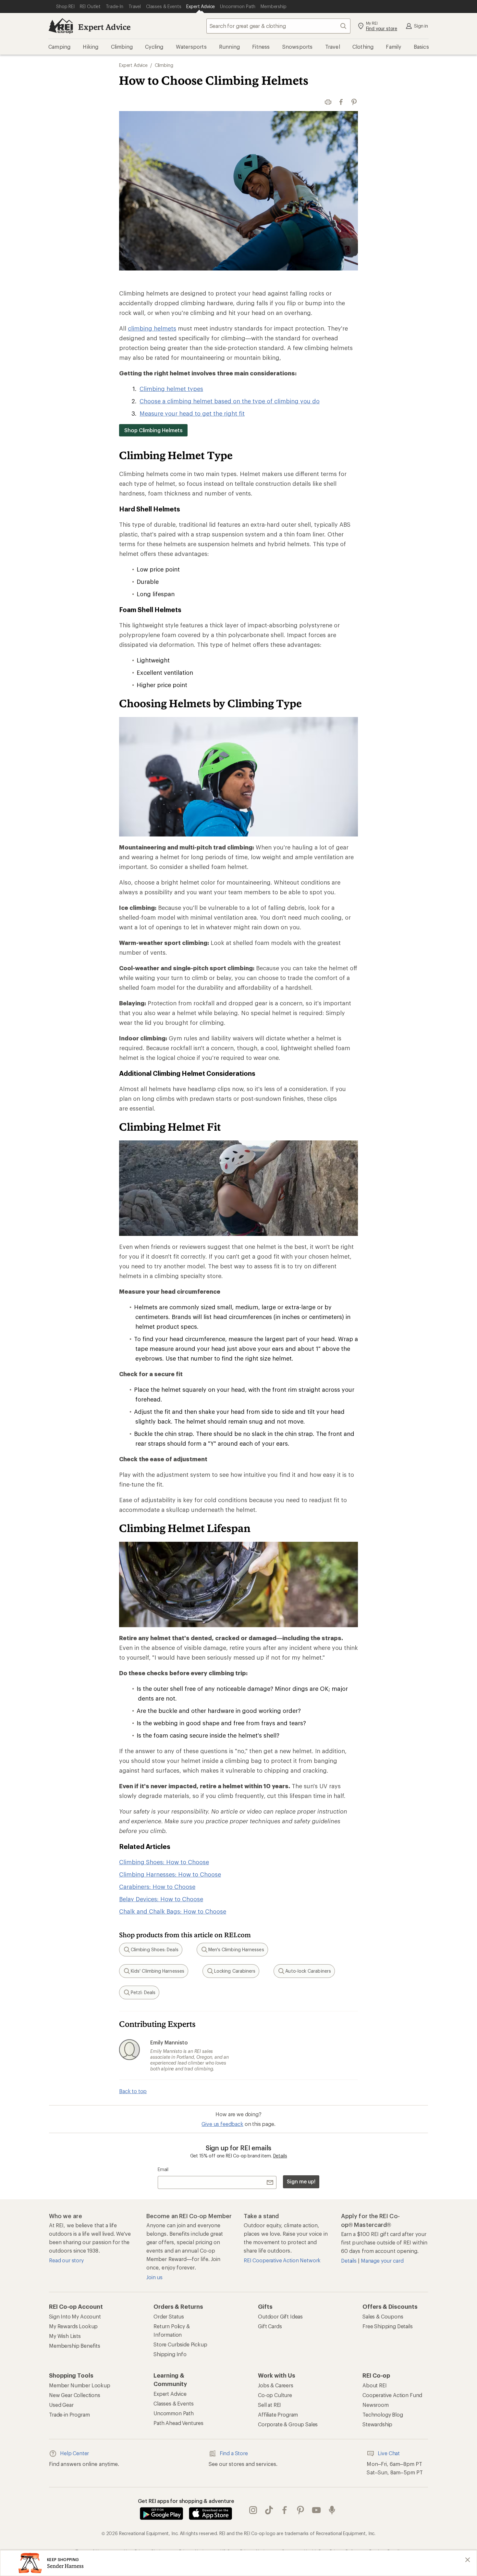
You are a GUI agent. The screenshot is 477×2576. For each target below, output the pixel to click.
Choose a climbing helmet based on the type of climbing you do (230, 401)
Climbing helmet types (171, 389)
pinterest (301, 2510)
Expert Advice (104, 27)
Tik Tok (269, 2510)
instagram (253, 2510)
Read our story (66, 2260)
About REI (375, 2385)
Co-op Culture (275, 2395)
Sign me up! (301, 2181)
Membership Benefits (75, 2346)
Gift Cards (270, 2326)
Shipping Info (170, 2354)
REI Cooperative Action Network (282, 2260)
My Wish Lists (65, 2336)
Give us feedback (222, 2124)
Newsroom (376, 2405)
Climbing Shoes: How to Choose (164, 1862)
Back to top (133, 2091)
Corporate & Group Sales (288, 2424)
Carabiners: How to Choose (157, 1887)
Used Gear (61, 2405)
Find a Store (234, 2453)
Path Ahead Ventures (178, 2423)
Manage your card (382, 2261)
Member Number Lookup (80, 2385)
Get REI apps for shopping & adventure (186, 2501)
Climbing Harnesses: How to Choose (170, 1874)
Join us (154, 2277)
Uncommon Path (174, 2413)
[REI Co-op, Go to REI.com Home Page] (61, 26)
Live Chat (389, 2453)
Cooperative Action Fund (392, 2395)
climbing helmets (152, 328)
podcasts (332, 2510)
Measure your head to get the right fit (192, 413)
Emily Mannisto (169, 2042)
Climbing (164, 65)
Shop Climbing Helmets (153, 430)
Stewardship (377, 2424)
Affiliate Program (278, 2414)
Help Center (74, 2453)
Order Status (169, 2316)
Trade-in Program (69, 2414)
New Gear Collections (75, 2395)
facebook (285, 2510)
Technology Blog (383, 2414)
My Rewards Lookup (73, 2326)
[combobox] (278, 26)
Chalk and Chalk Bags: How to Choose (173, 1911)
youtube (317, 2510)
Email (163, 2169)
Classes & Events (173, 2403)
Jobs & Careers (276, 2385)
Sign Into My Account (75, 2316)
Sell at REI (269, 2405)
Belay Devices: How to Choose (161, 1899)
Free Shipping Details (388, 2326)
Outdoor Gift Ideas (280, 2316)
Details (280, 2156)
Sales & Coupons (383, 2316)
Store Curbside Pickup (180, 2344)
